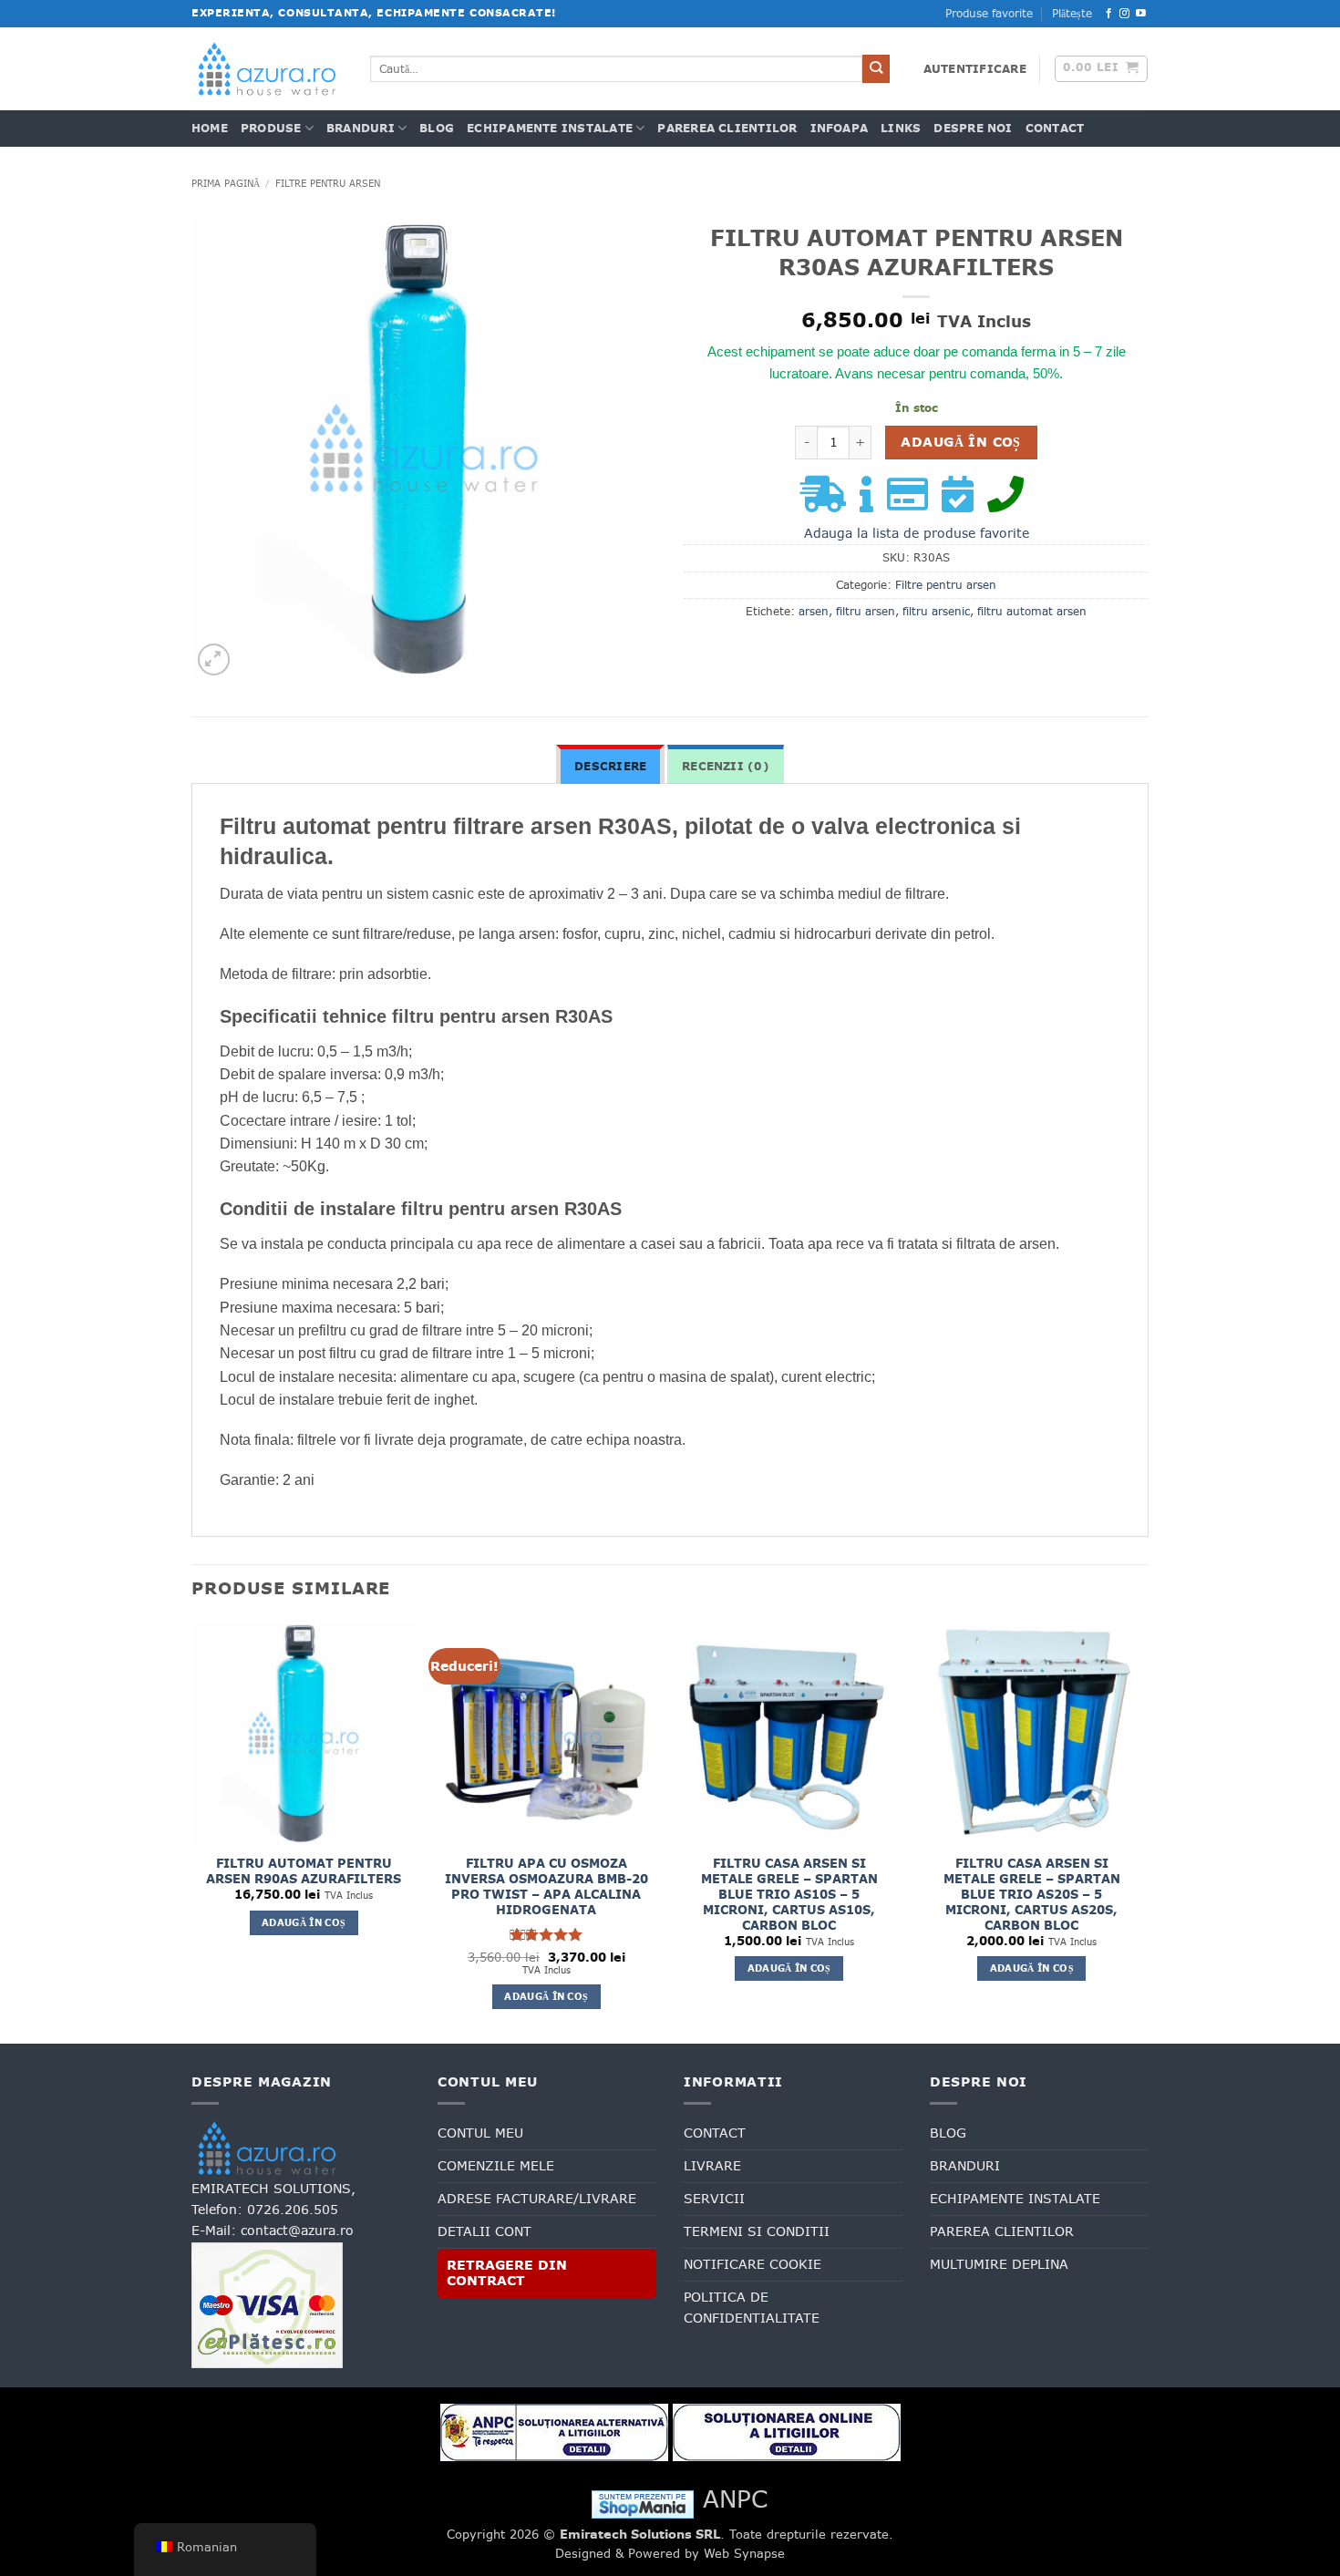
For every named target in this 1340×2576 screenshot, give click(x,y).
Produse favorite (989, 14)
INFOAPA (840, 129)
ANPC (735, 2499)
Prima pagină (226, 183)
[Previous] (192, 1830)
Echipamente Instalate (550, 129)
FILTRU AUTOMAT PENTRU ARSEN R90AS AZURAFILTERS (304, 1871)
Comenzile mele (496, 2166)
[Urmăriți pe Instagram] (1124, 14)
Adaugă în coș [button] (304, 1922)
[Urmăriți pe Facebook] (1109, 14)
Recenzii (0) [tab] (726, 767)
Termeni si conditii (757, 2231)
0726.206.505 (293, 2210)
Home (210, 129)
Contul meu (480, 2133)
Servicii (714, 2199)
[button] (975, 69)
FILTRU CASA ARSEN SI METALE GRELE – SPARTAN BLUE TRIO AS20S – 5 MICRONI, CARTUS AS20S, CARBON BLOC (1032, 1894)
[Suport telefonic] (1010, 503)
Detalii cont (484, 2231)
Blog (437, 129)
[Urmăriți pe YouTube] (1141, 14)
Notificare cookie (752, 2264)
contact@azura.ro (297, 2231)
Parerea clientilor (727, 129)
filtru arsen (866, 612)
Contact (1055, 129)
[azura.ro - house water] (267, 69)
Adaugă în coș (960, 442)
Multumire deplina (999, 2264)
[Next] (1143, 1830)
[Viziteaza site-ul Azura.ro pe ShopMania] (643, 2503)
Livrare (712, 2166)
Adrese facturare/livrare (537, 2199)
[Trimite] (876, 69)
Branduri (361, 129)
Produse (271, 129)
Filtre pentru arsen (328, 183)
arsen (814, 612)
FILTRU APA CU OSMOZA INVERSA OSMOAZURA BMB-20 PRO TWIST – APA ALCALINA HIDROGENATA (546, 1887)
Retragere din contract (507, 2273)
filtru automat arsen (1032, 612)
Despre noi (973, 129)
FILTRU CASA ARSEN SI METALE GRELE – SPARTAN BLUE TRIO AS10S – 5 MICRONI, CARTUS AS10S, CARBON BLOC (789, 1894)
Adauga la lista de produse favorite (917, 533)
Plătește (1072, 14)
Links (901, 129)
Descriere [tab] (610, 767)
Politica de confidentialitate (752, 2308)
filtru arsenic (936, 612)
